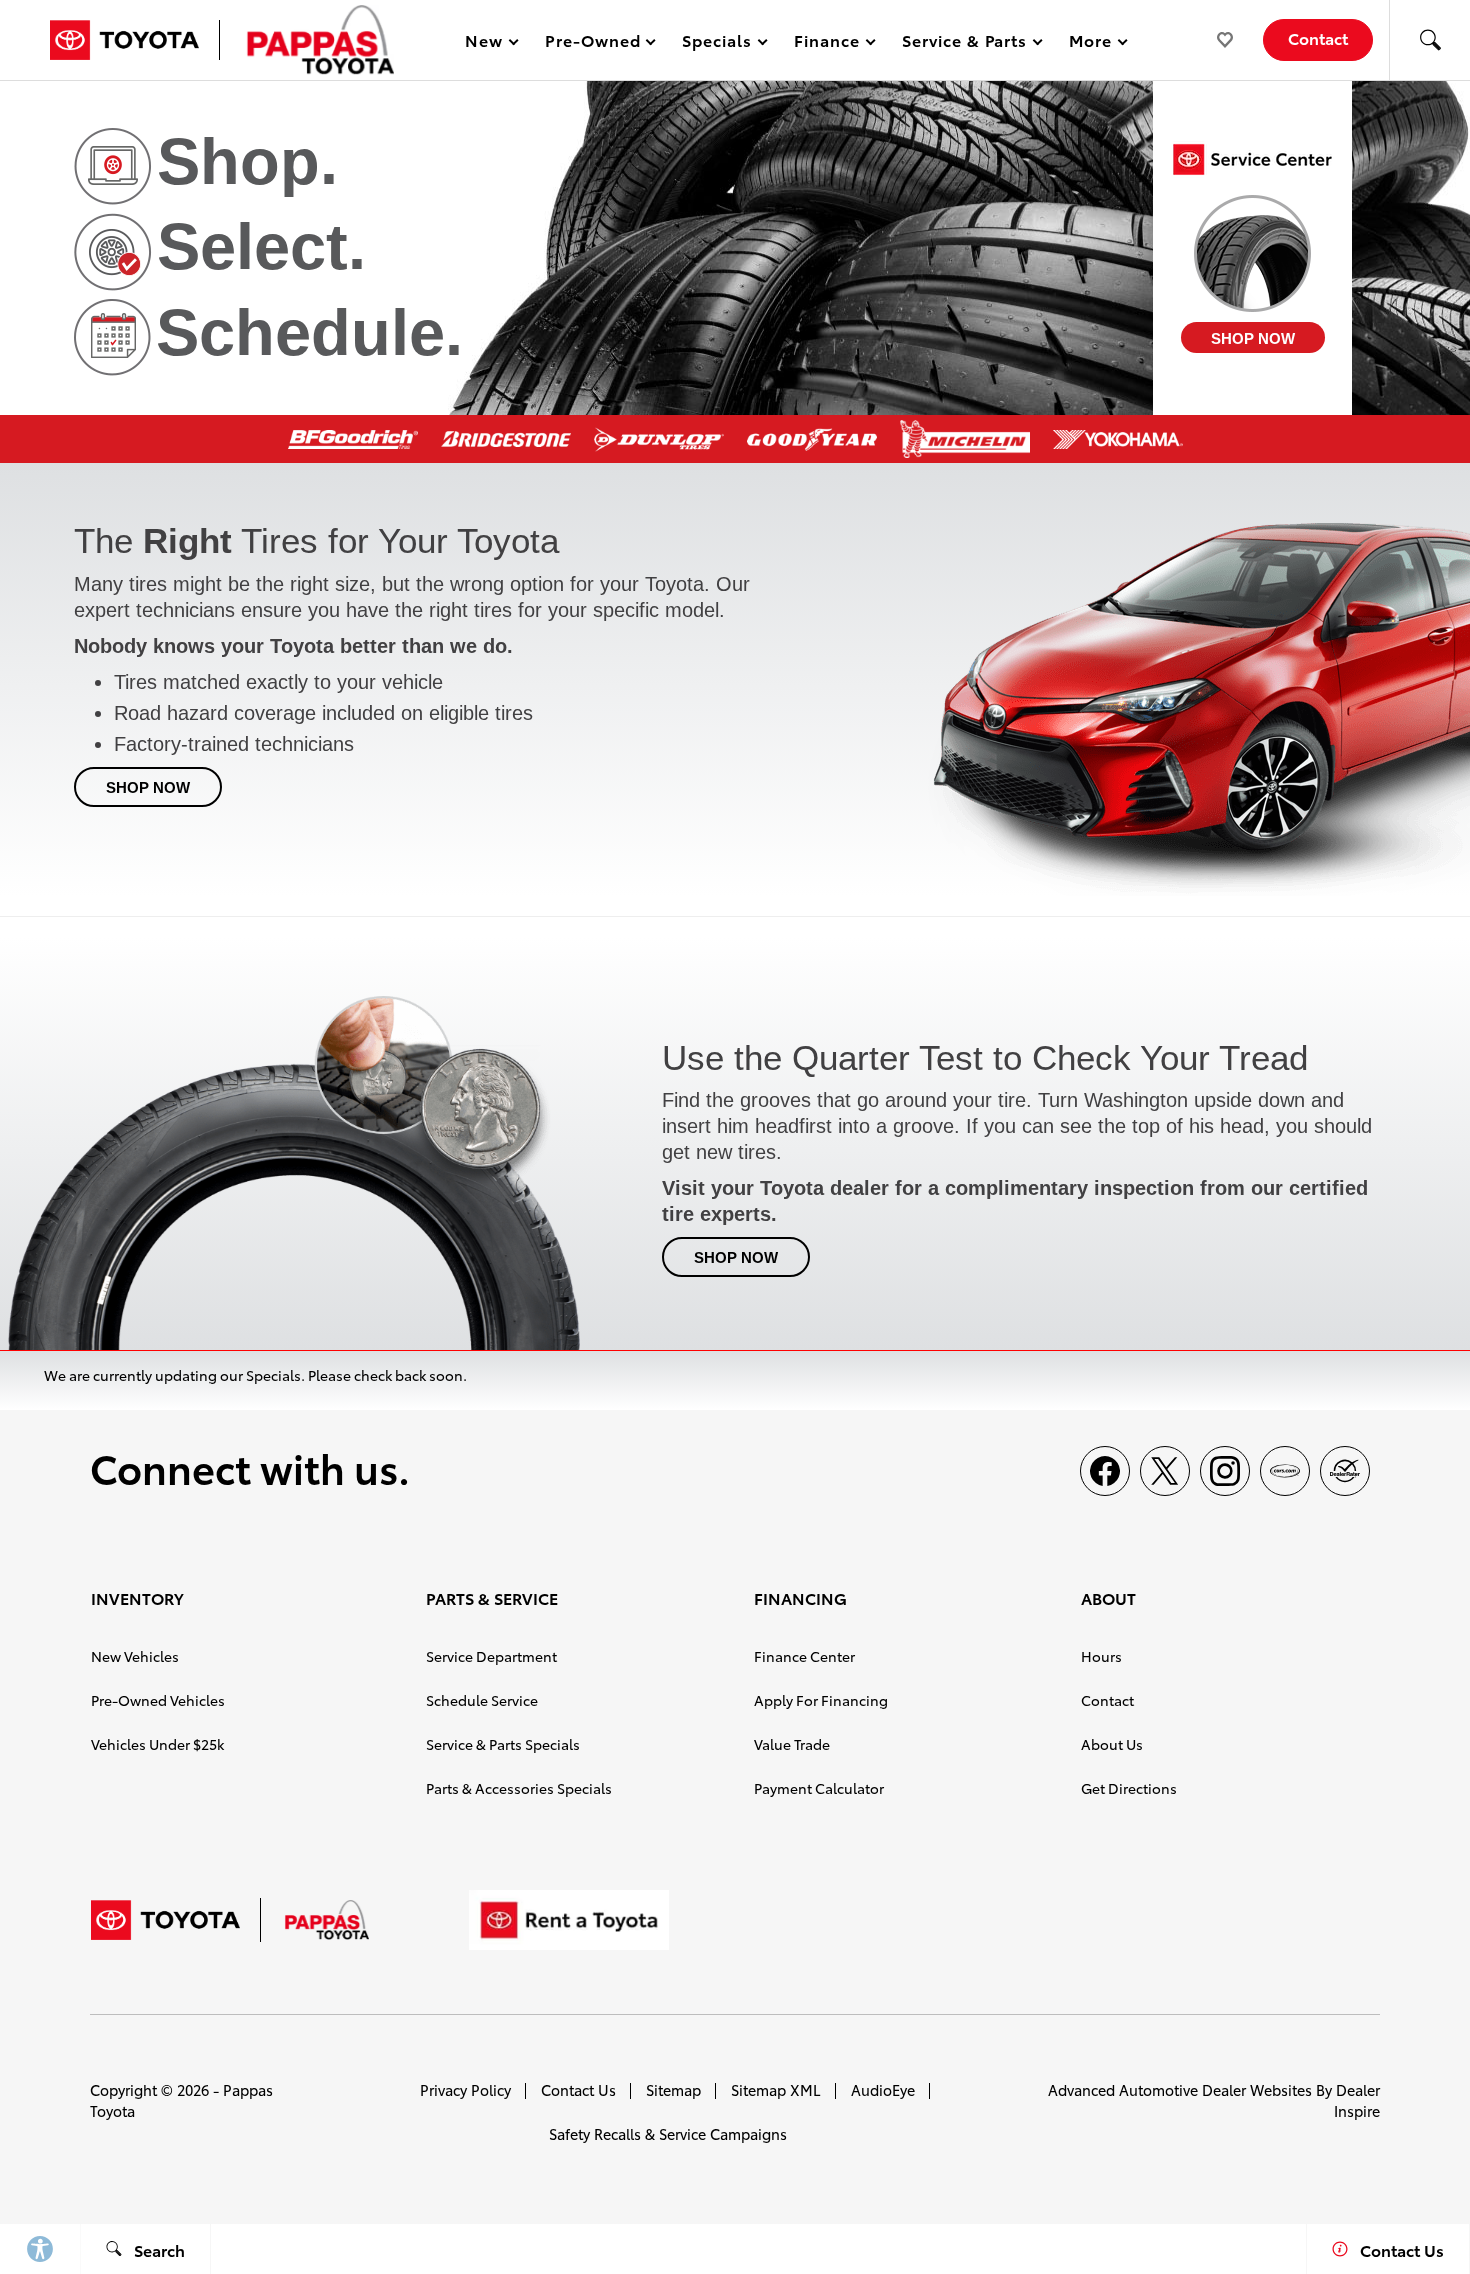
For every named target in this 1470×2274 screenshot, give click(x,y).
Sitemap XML (776, 2089)
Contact (1107, 1700)
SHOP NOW (1253, 338)
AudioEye (883, 2089)
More (1091, 43)
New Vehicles (135, 1656)
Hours (1101, 1656)
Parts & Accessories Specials (519, 1788)
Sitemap (673, 2089)
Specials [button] (716, 43)
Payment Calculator (819, 1788)
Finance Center (804, 1656)
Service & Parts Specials (503, 1744)
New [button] (487, 43)
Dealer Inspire (1357, 2100)
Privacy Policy (465, 2089)
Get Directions (1129, 1788)
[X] (1165, 1471)
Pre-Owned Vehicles (158, 1700)
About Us (1112, 1744)
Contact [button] (1318, 37)
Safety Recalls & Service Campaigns (668, 2133)
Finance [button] (826, 43)
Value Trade (792, 1744)
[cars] (1285, 1471)
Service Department (491, 1656)
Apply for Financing (821, 1700)
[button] (1430, 40)
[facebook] (1105, 1471)
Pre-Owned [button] (592, 43)
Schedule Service (482, 1700)
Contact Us (578, 2089)
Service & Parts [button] (964, 43)
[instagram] (1225, 1471)
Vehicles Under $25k (157, 1744)
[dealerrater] (1345, 1471)
